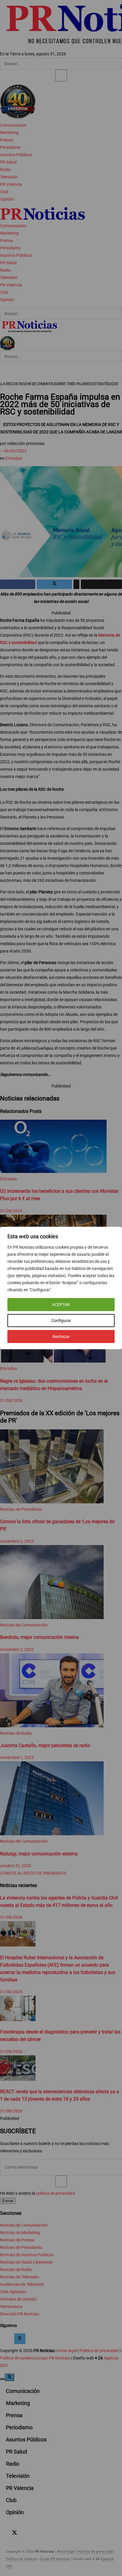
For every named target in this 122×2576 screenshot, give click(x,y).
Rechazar (61, 1337)
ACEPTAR (61, 1305)
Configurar (61, 1321)
